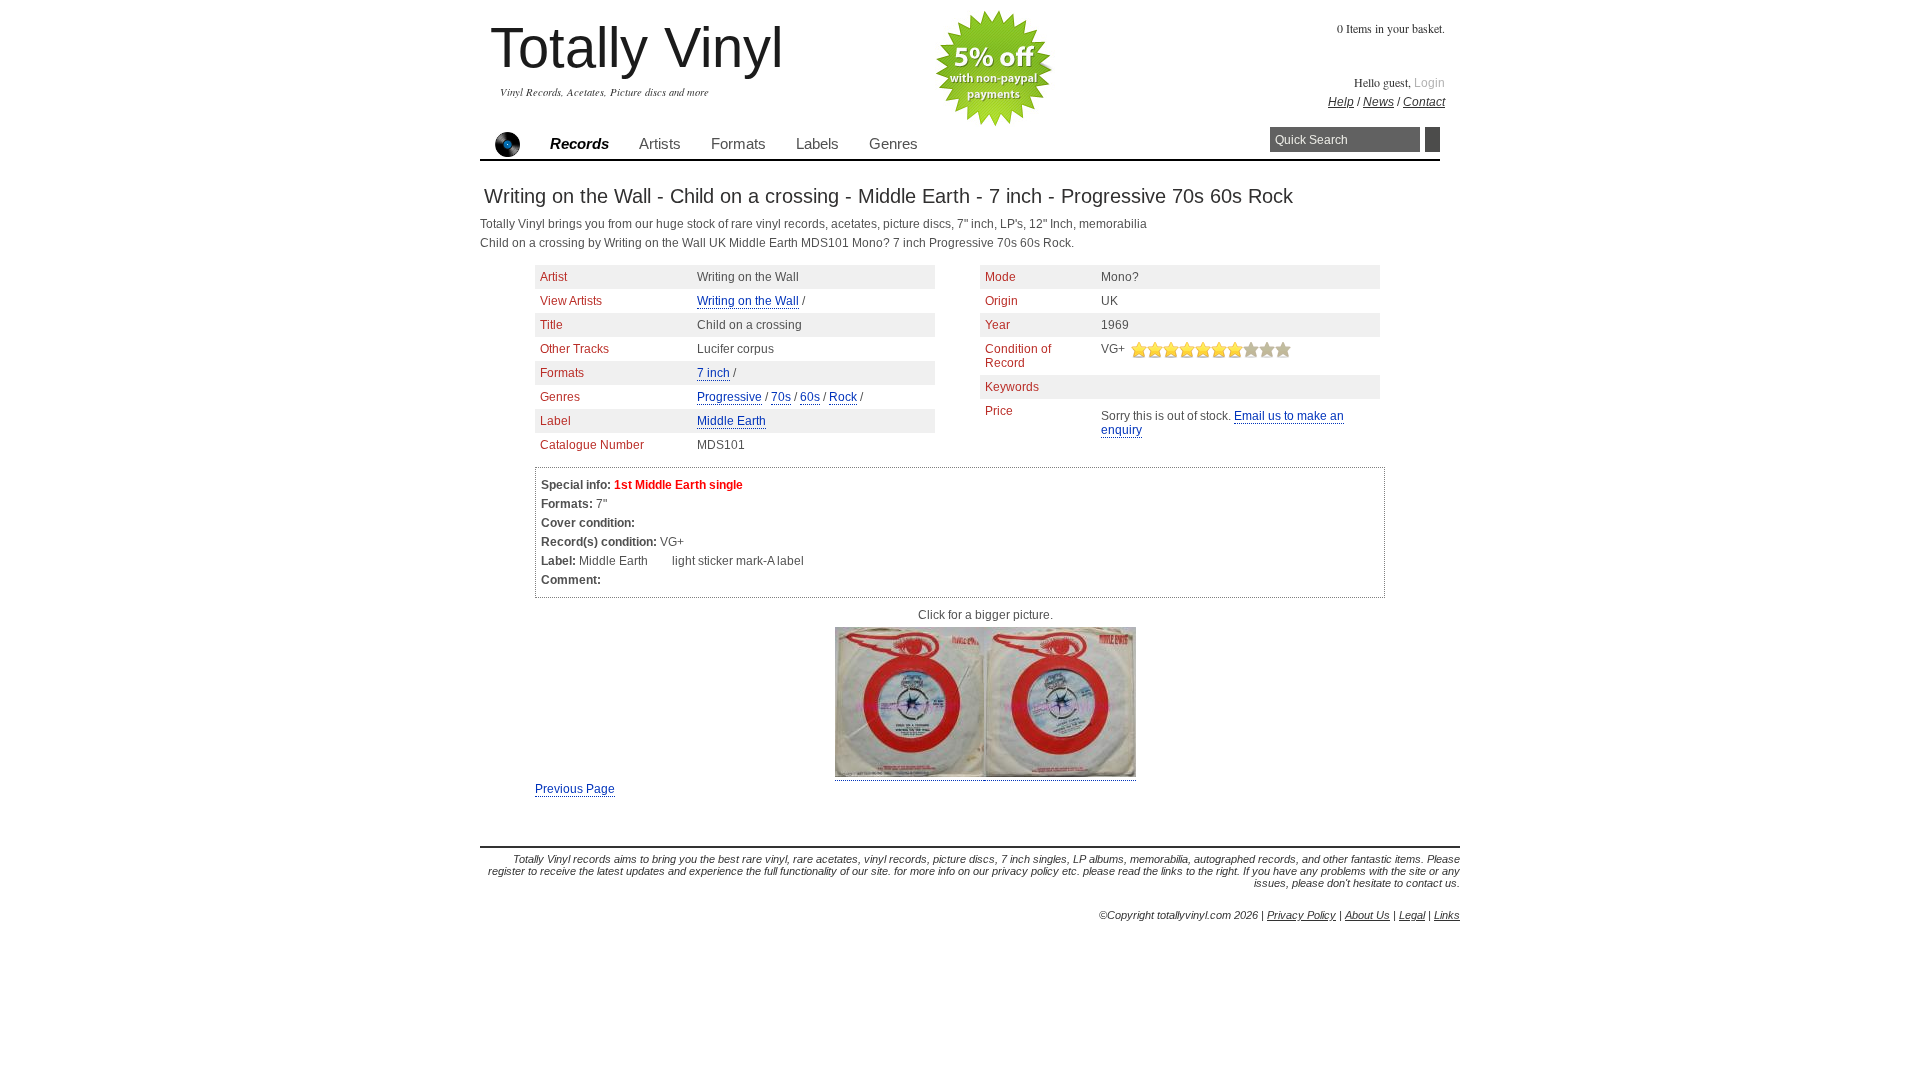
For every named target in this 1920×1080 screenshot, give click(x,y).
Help (1341, 102)
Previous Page (575, 789)
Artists (660, 144)
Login (1429, 83)
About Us (1367, 915)
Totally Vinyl (636, 47)
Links (1447, 915)
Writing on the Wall (748, 301)
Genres (893, 144)
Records (579, 144)
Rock (843, 397)
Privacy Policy (1301, 915)
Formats (738, 144)
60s (810, 397)
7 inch (713, 373)
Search (1432, 139)
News (1378, 102)
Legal (1412, 915)
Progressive (729, 397)
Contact (1424, 102)
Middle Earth (731, 421)
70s (781, 397)
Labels (817, 144)
